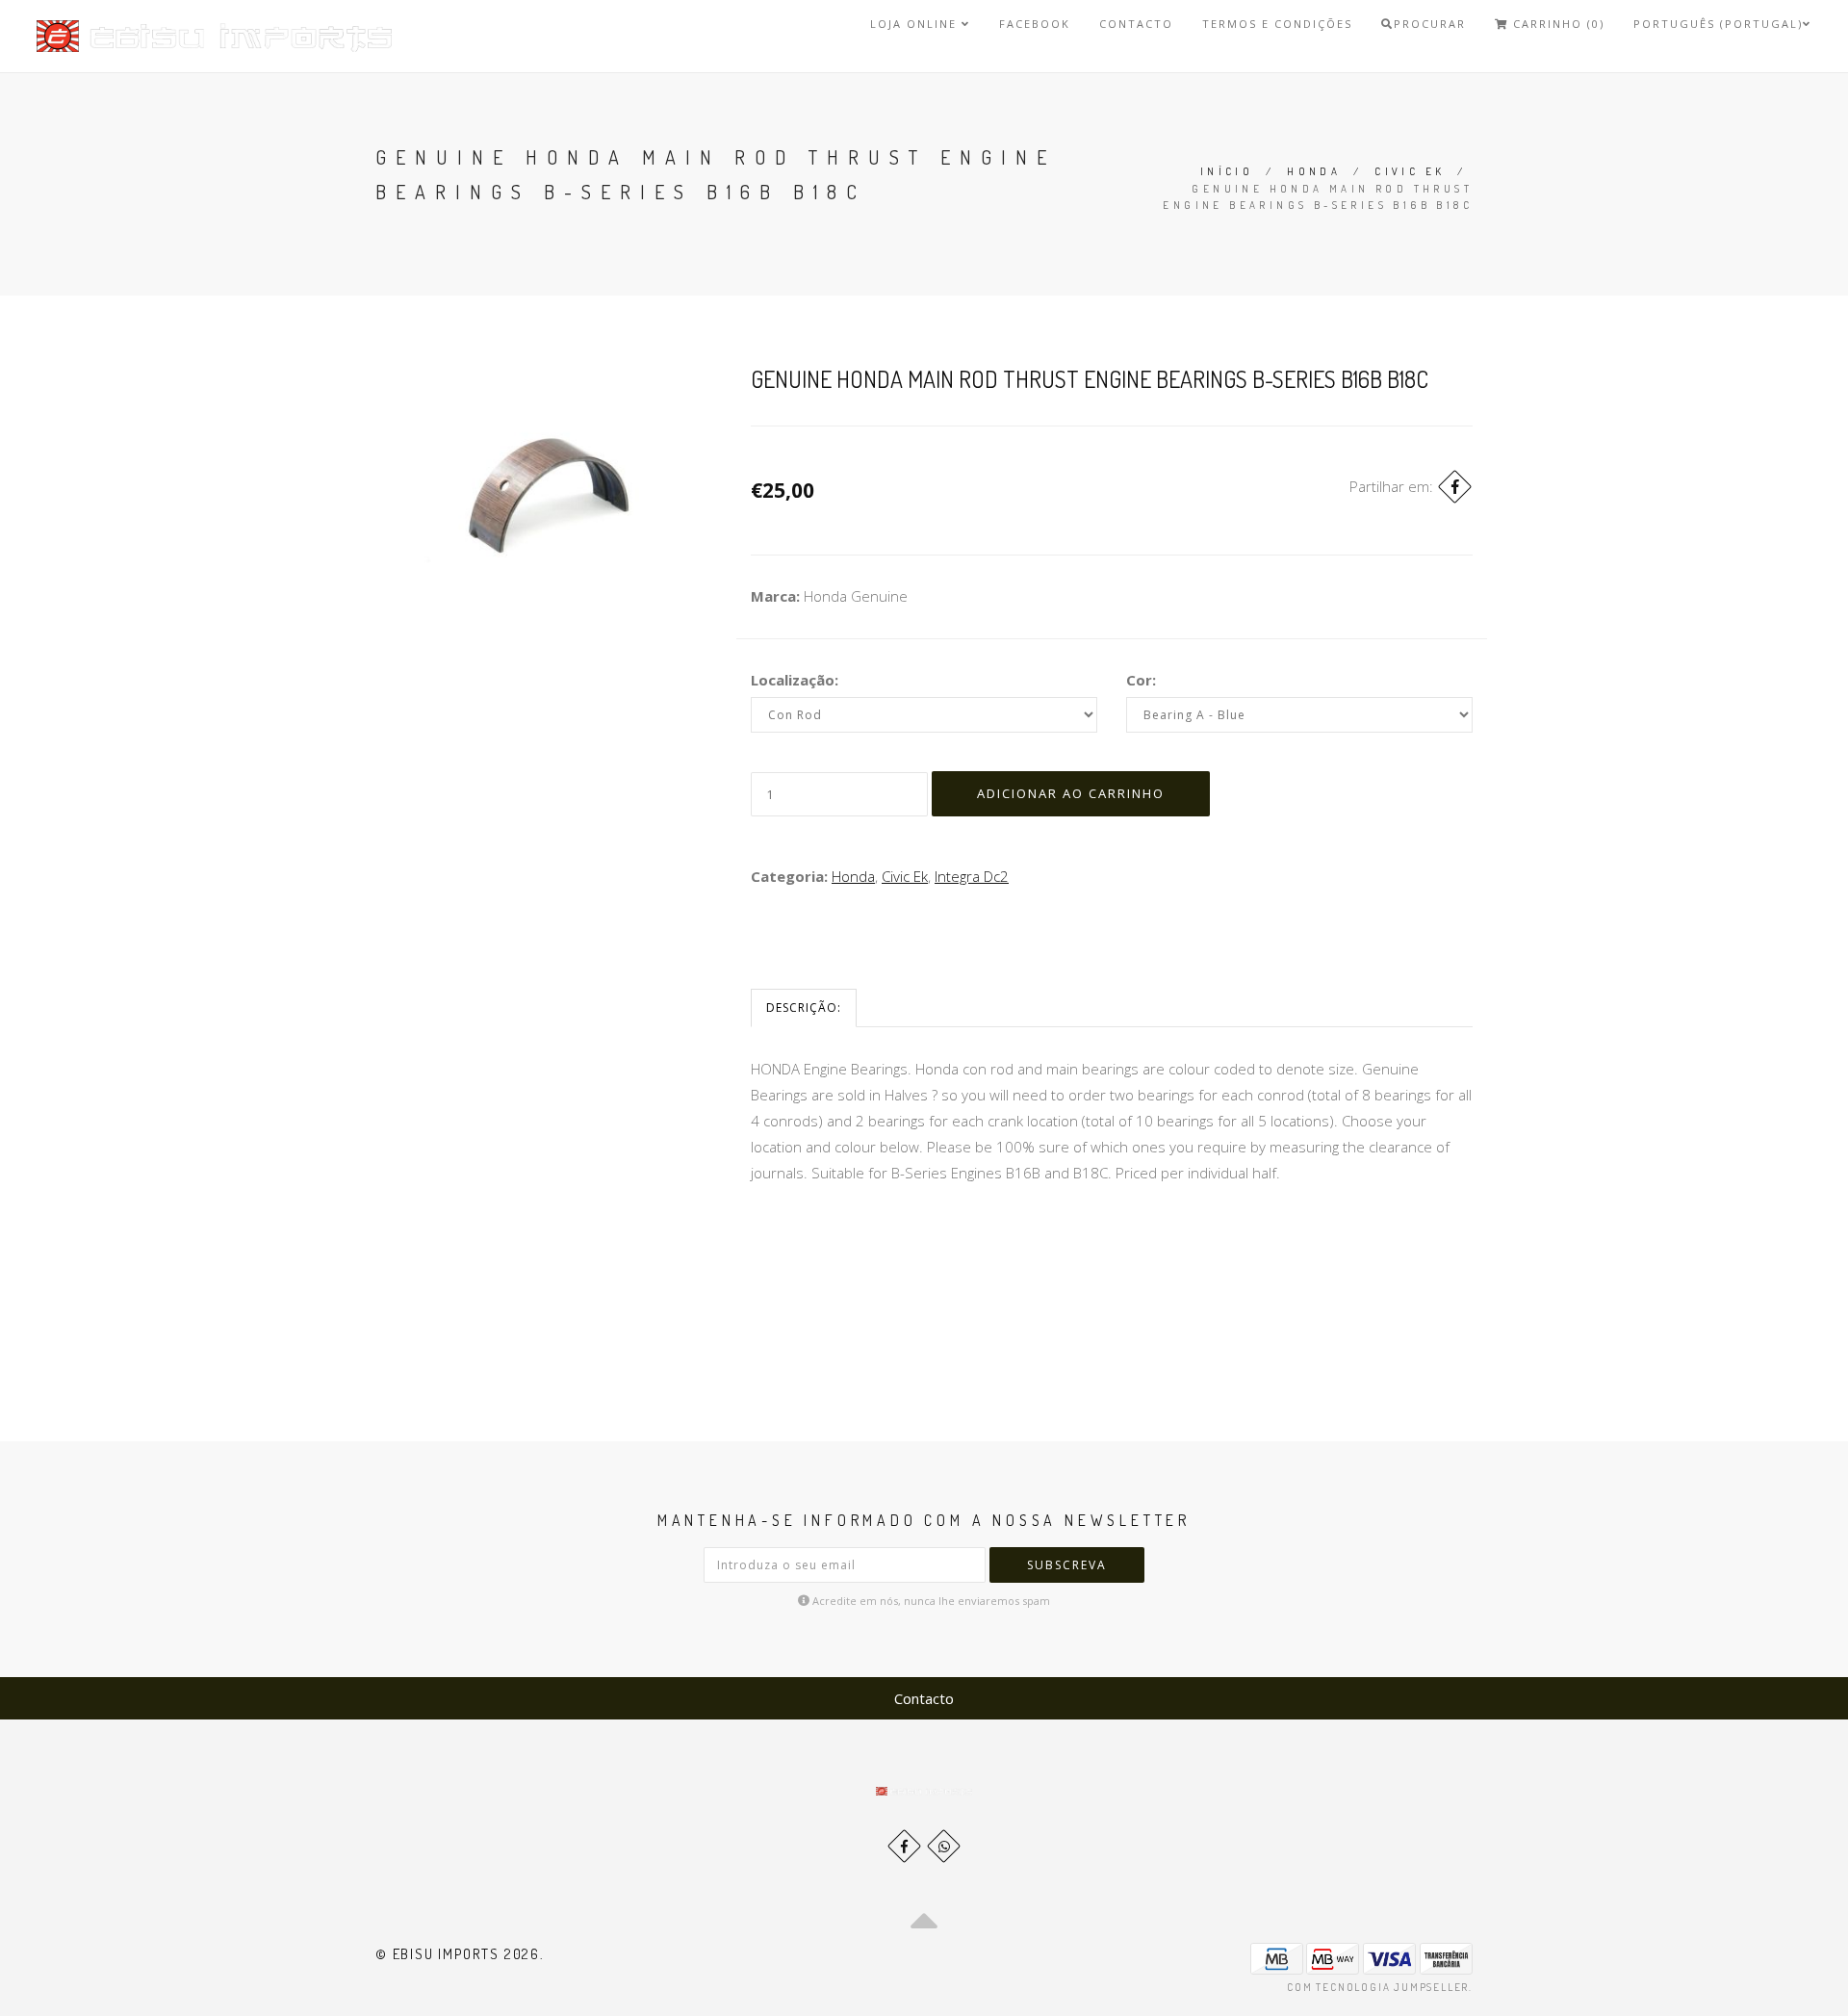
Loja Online (916, 24)
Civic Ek (1410, 171)
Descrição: (804, 1008)
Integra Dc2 (972, 876)
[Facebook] (1455, 487)
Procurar (1430, 24)
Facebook (1035, 24)
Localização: (795, 680)
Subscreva (1067, 1565)
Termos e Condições (1277, 24)
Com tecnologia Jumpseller (1378, 1987)
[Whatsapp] (944, 1846)
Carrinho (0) (1556, 24)
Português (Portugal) (1718, 24)
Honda (1314, 171)
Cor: (1141, 680)
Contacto (1136, 24)
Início (1227, 171)
